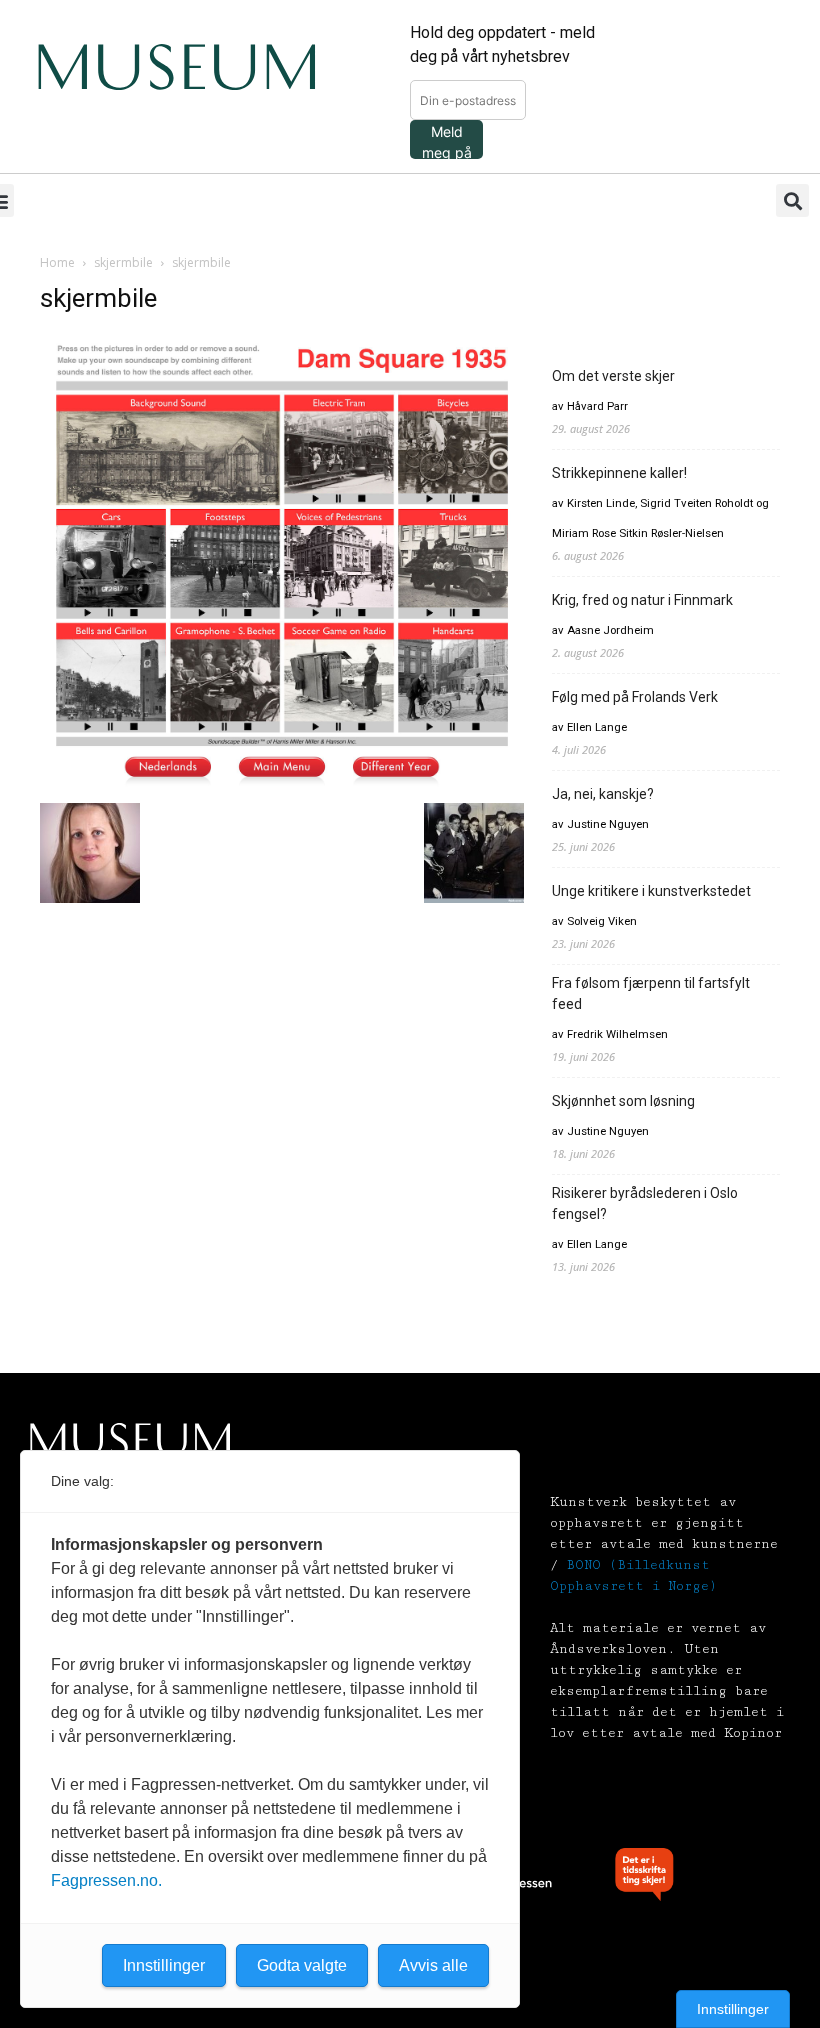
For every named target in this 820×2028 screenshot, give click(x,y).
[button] (792, 200)
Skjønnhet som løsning (623, 1101)
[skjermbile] (282, 782)
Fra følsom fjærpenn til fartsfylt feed (651, 993)
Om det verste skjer (613, 376)
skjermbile (123, 262)
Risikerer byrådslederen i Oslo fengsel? (645, 1203)
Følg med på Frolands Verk (635, 697)
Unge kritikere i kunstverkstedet (651, 891)
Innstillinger (733, 2009)
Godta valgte (302, 1965)
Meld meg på (447, 141)
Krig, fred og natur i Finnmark (642, 600)
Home (57, 262)
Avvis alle (433, 1965)
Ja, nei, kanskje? (603, 794)
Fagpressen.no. (106, 1880)
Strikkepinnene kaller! (619, 473)
